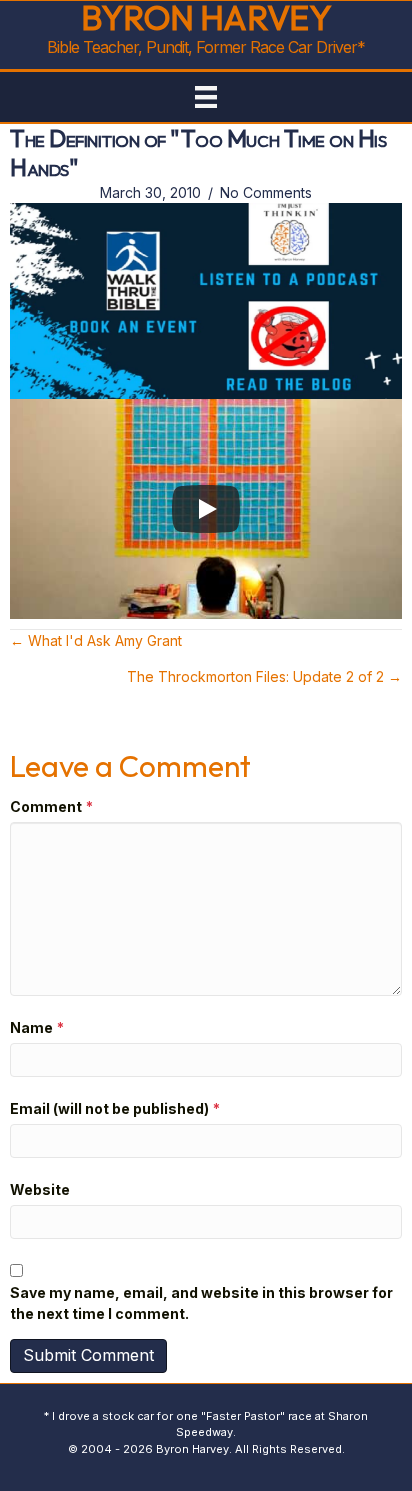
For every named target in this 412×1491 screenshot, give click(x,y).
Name (37, 1027)
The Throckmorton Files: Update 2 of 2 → (264, 676)
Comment (51, 806)
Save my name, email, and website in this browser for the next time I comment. (201, 1303)
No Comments (266, 192)
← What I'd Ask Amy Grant (96, 640)
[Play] (206, 509)
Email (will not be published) (115, 1108)
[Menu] (206, 97)
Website (40, 1189)
